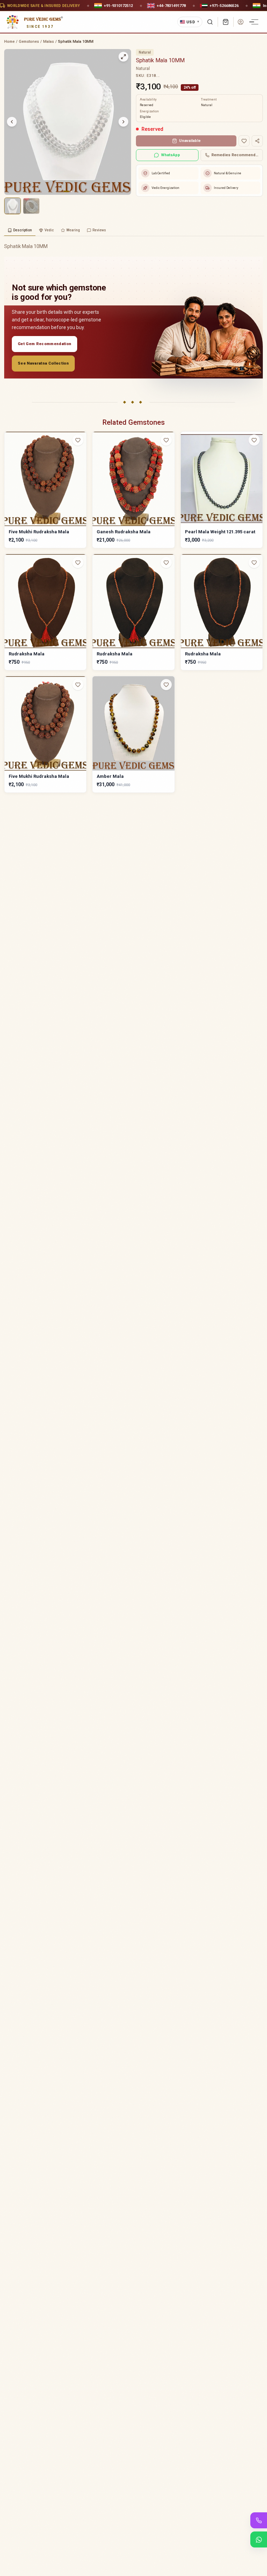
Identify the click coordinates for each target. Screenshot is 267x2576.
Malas (48, 42)
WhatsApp (171, 155)
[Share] (257, 141)
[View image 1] (13, 206)
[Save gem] (244, 141)
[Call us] (259, 2520)
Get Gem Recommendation (44, 344)
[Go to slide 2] (71, 191)
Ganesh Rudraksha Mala (124, 532)
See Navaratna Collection (43, 363)
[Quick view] (82, 454)
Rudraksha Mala (27, 654)
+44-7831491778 (171, 5)
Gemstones (29, 42)
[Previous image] (12, 122)
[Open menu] (255, 22)
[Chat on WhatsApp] (259, 2539)
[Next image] (123, 122)
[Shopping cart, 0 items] (226, 22)
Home (9, 42)
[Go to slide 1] (66, 191)
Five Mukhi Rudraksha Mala (39, 532)
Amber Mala (110, 776)
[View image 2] (31, 206)
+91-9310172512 (118, 5)
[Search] (210, 22)
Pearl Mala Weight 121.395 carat (220, 532)
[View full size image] (123, 57)
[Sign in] (241, 22)
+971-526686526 (224, 5)
